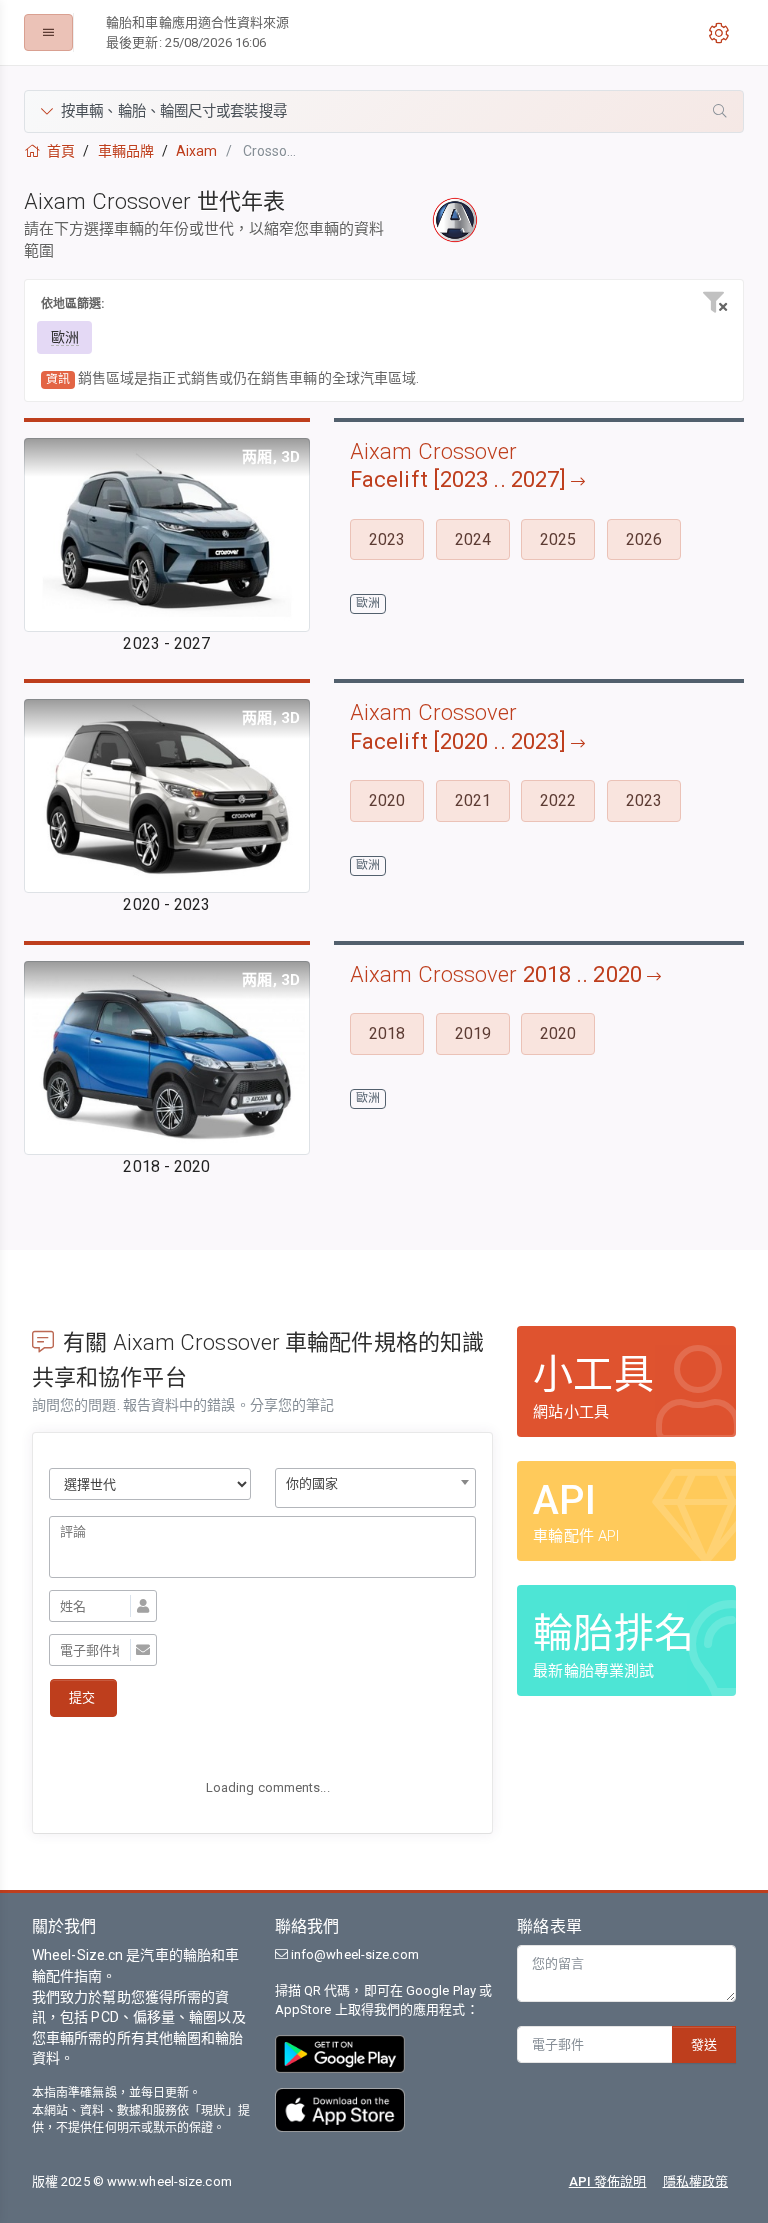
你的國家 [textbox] (312, 1483)
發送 (704, 2044)
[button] (384, 111)
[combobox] (376, 1488)
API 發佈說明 (608, 2181)
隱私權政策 (696, 2181)
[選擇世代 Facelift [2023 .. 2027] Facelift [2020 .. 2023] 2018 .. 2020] (150, 1484)
